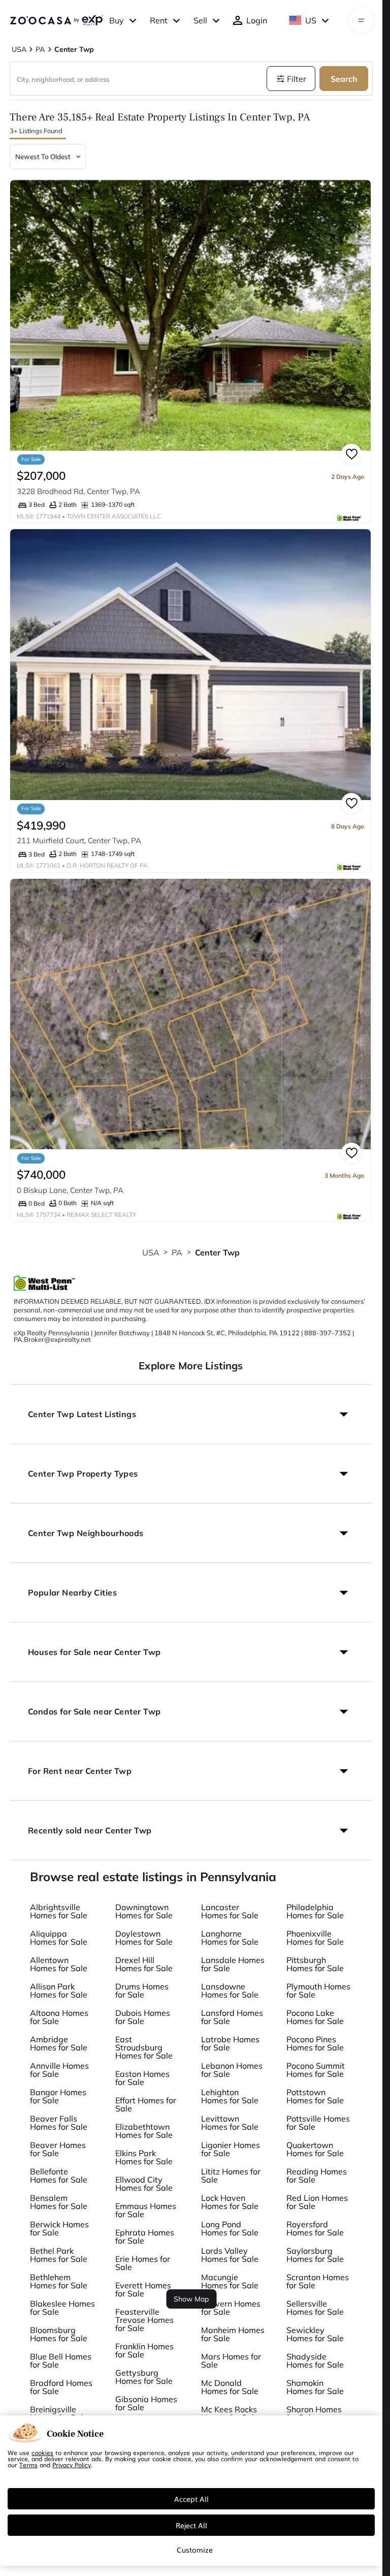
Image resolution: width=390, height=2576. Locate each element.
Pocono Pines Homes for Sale (315, 2043)
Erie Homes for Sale (143, 2263)
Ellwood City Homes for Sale (144, 2184)
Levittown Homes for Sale (230, 2123)
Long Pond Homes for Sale (230, 2228)
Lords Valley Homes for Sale (230, 2255)
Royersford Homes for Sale (315, 2228)
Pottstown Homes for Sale (315, 2096)
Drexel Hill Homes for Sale (144, 1964)
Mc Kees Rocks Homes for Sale (230, 2413)
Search (344, 79)
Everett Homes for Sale (143, 2289)
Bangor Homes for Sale (58, 2096)
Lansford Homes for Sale (232, 2017)
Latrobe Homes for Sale (230, 2043)
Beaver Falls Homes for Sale (59, 2123)
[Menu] (361, 20)
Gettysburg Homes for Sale (144, 2377)
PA (177, 1252)
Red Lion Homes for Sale (317, 2202)
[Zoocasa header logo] (56, 20)
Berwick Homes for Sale (59, 2228)
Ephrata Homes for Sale (145, 2236)
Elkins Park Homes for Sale (144, 2157)
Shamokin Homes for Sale (315, 2387)
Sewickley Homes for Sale (315, 2334)
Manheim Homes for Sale (233, 2334)
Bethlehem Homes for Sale (59, 2281)
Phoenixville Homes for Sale (315, 1938)
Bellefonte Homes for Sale (59, 2175)
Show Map (191, 2299)
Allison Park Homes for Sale (59, 1990)
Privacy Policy (72, 2465)
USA (151, 1252)
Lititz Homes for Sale (231, 2175)
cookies (42, 2452)
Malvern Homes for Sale (231, 2308)
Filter (297, 79)
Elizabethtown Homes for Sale (144, 2131)
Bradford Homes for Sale (61, 2387)
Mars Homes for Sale (231, 2360)
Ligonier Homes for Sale (231, 2149)
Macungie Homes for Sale (230, 2281)
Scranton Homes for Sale (318, 2281)
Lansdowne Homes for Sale (230, 1990)
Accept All (191, 2499)
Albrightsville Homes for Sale (59, 1911)
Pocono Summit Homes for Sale (316, 2070)
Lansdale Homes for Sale (233, 1964)
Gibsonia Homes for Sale (146, 2403)
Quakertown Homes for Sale (315, 2149)
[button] (191, 1414)
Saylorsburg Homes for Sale (315, 2255)
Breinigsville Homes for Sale (59, 2413)
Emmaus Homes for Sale (146, 2210)
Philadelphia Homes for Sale (315, 1911)
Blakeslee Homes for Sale (62, 2308)
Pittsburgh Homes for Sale (315, 1964)
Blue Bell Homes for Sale (61, 2360)
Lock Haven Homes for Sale (230, 2202)
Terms (28, 2465)
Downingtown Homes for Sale (144, 1911)
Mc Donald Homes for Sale (230, 2387)
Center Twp (218, 1252)
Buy (117, 20)
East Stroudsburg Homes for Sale (144, 2047)
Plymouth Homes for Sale (318, 1990)
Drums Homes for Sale (142, 1990)
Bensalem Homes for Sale (59, 2202)
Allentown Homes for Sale (59, 1964)
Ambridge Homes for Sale (59, 2043)
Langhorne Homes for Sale (230, 1938)
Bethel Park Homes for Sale (59, 2255)
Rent (159, 20)
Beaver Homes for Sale (58, 2149)
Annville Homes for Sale (59, 2070)
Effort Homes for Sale (146, 2104)
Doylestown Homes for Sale (144, 1938)
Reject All (191, 2525)
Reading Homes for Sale (317, 2175)
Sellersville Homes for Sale (315, 2308)
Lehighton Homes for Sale (230, 2096)
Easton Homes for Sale (142, 2078)
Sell (200, 20)
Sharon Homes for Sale (314, 2413)
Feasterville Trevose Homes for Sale (144, 2320)
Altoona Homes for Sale (59, 2017)
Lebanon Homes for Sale (232, 2070)
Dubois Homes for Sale (143, 2017)
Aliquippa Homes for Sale (59, 1938)
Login (257, 20)
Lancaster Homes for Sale (230, 1911)
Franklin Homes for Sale (144, 2350)
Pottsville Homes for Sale (318, 2123)
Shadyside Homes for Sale (315, 2360)
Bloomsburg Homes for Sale (59, 2334)
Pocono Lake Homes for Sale (315, 2017)
